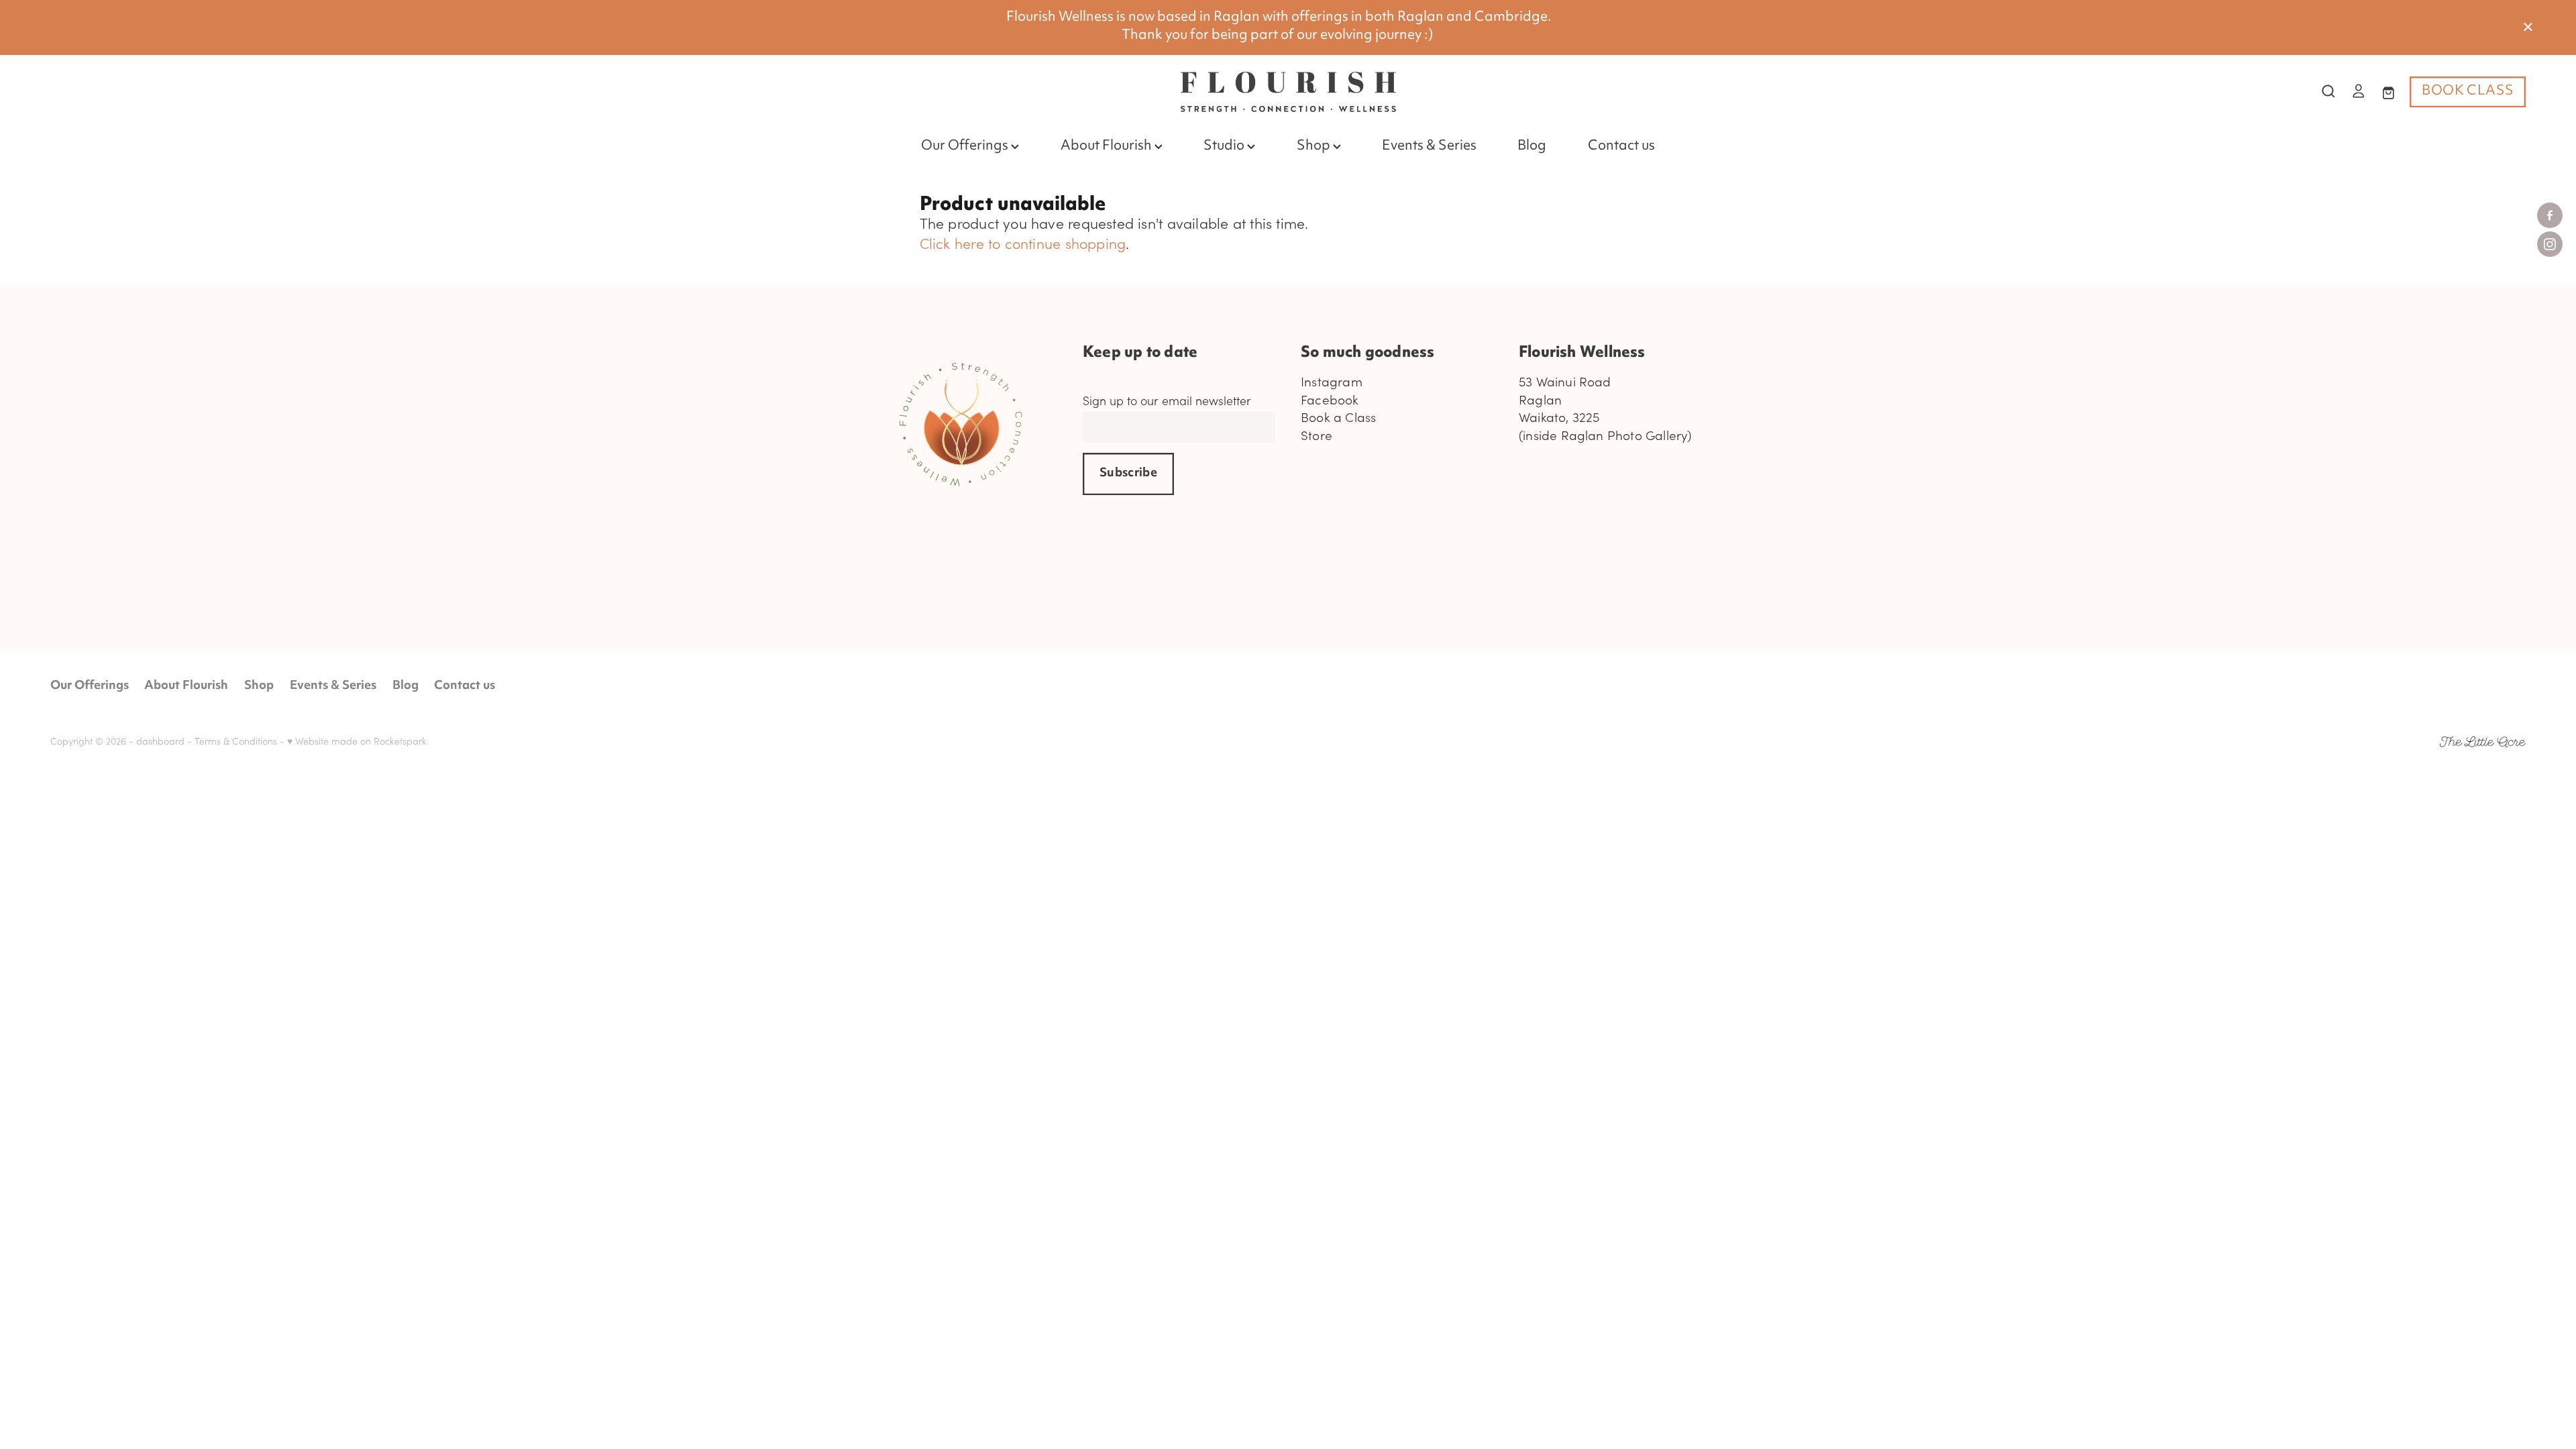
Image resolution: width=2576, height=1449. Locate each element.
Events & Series (1429, 147)
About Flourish (1108, 147)
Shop (1315, 147)
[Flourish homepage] (1288, 92)
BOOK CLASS (2468, 92)
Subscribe (1128, 474)
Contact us (1621, 147)
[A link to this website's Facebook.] (2550, 215)
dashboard (160, 741)
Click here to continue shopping (1023, 243)
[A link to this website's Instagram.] (2550, 244)
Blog (1532, 147)
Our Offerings (966, 147)
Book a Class (1338, 417)
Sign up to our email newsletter (1167, 401)
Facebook (1330, 399)
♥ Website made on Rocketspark (357, 741)
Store (1317, 435)
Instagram (1332, 381)
